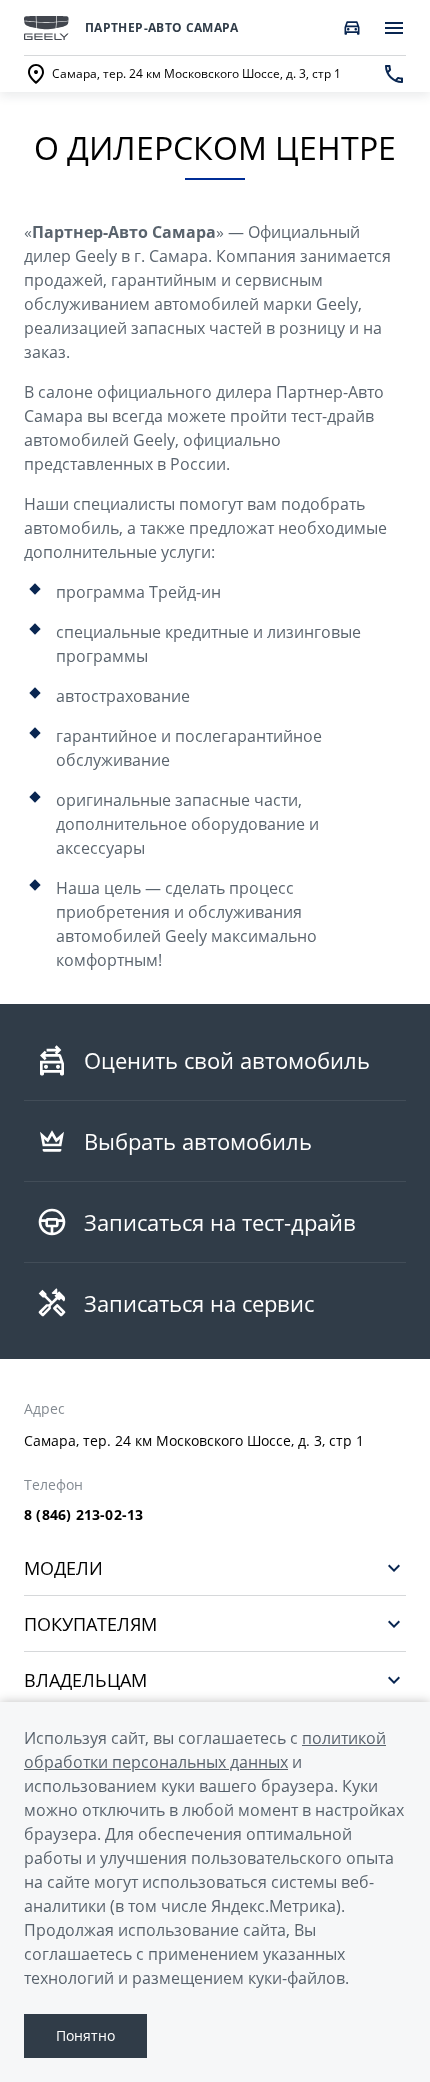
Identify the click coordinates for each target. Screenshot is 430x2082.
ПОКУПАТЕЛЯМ (90, 1623)
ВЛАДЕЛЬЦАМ (85, 1679)
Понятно (85, 2035)
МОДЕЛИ (63, 1567)
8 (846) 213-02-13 (83, 1515)
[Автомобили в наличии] (352, 28)
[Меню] (394, 28)
